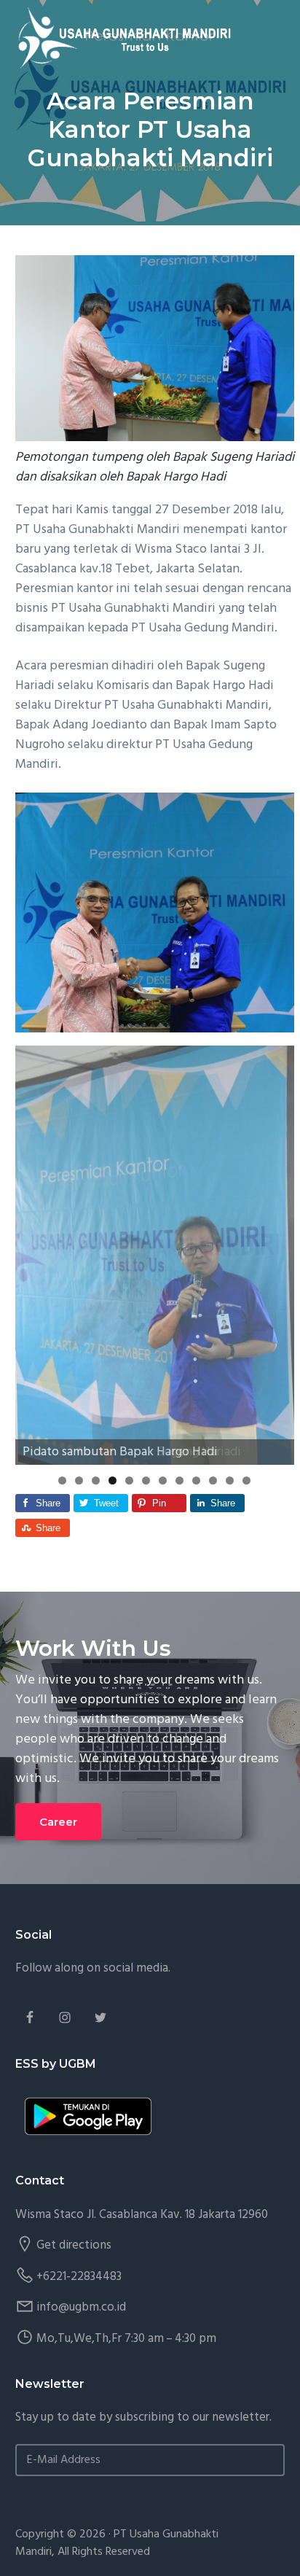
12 (246, 1480)
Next (276, 1252)
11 (230, 1480)
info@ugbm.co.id (81, 2307)
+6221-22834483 (79, 2277)
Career (58, 1822)
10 (213, 1480)
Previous (33, 1252)
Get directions (74, 2245)
